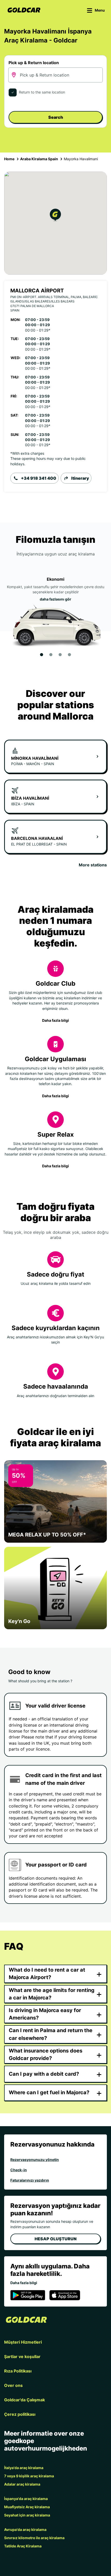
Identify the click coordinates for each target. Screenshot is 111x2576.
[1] (42, 655)
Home (9, 159)
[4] (69, 655)
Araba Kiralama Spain (39, 159)
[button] (55, 216)
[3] (60, 655)
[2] (51, 655)
